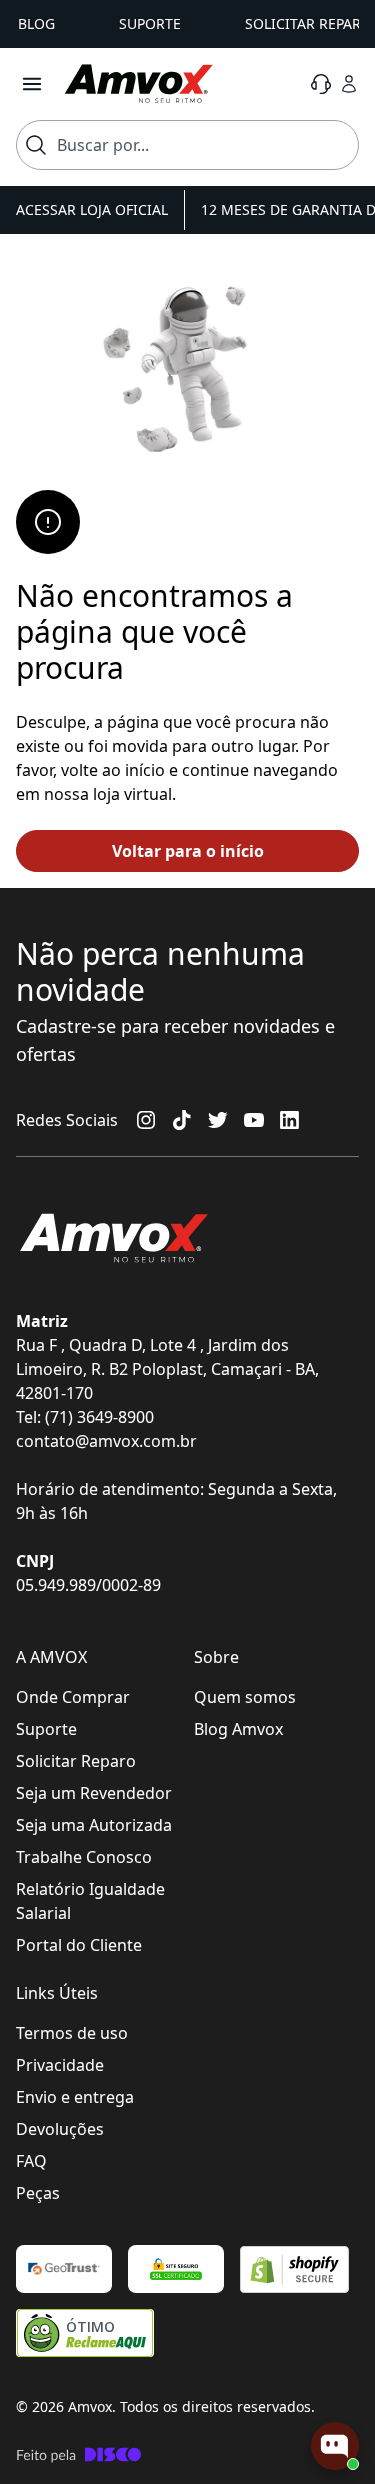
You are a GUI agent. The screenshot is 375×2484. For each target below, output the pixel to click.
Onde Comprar (73, 1697)
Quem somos (245, 1697)
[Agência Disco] (78, 2454)
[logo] (139, 84)
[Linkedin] (290, 1120)
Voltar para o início (188, 851)
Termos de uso (72, 2033)
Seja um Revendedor (94, 1793)
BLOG (36, 23)
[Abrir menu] (32, 84)
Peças (38, 2193)
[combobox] (187, 145)
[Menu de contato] (321, 84)
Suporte (46, 1729)
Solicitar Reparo (76, 1761)
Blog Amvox (238, 1729)
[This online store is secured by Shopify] (294, 2269)
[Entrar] (349, 84)
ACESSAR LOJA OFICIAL (92, 209)
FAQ (31, 2161)
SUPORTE (150, 23)
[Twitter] (218, 1120)
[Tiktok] (182, 1120)
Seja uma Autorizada (94, 1825)
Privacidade (60, 2065)
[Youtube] (254, 1120)
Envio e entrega (75, 2097)
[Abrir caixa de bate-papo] (335, 2446)
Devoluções (60, 2129)
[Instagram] (146, 1120)
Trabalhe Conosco (84, 1857)
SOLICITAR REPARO (308, 23)
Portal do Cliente (79, 1945)
